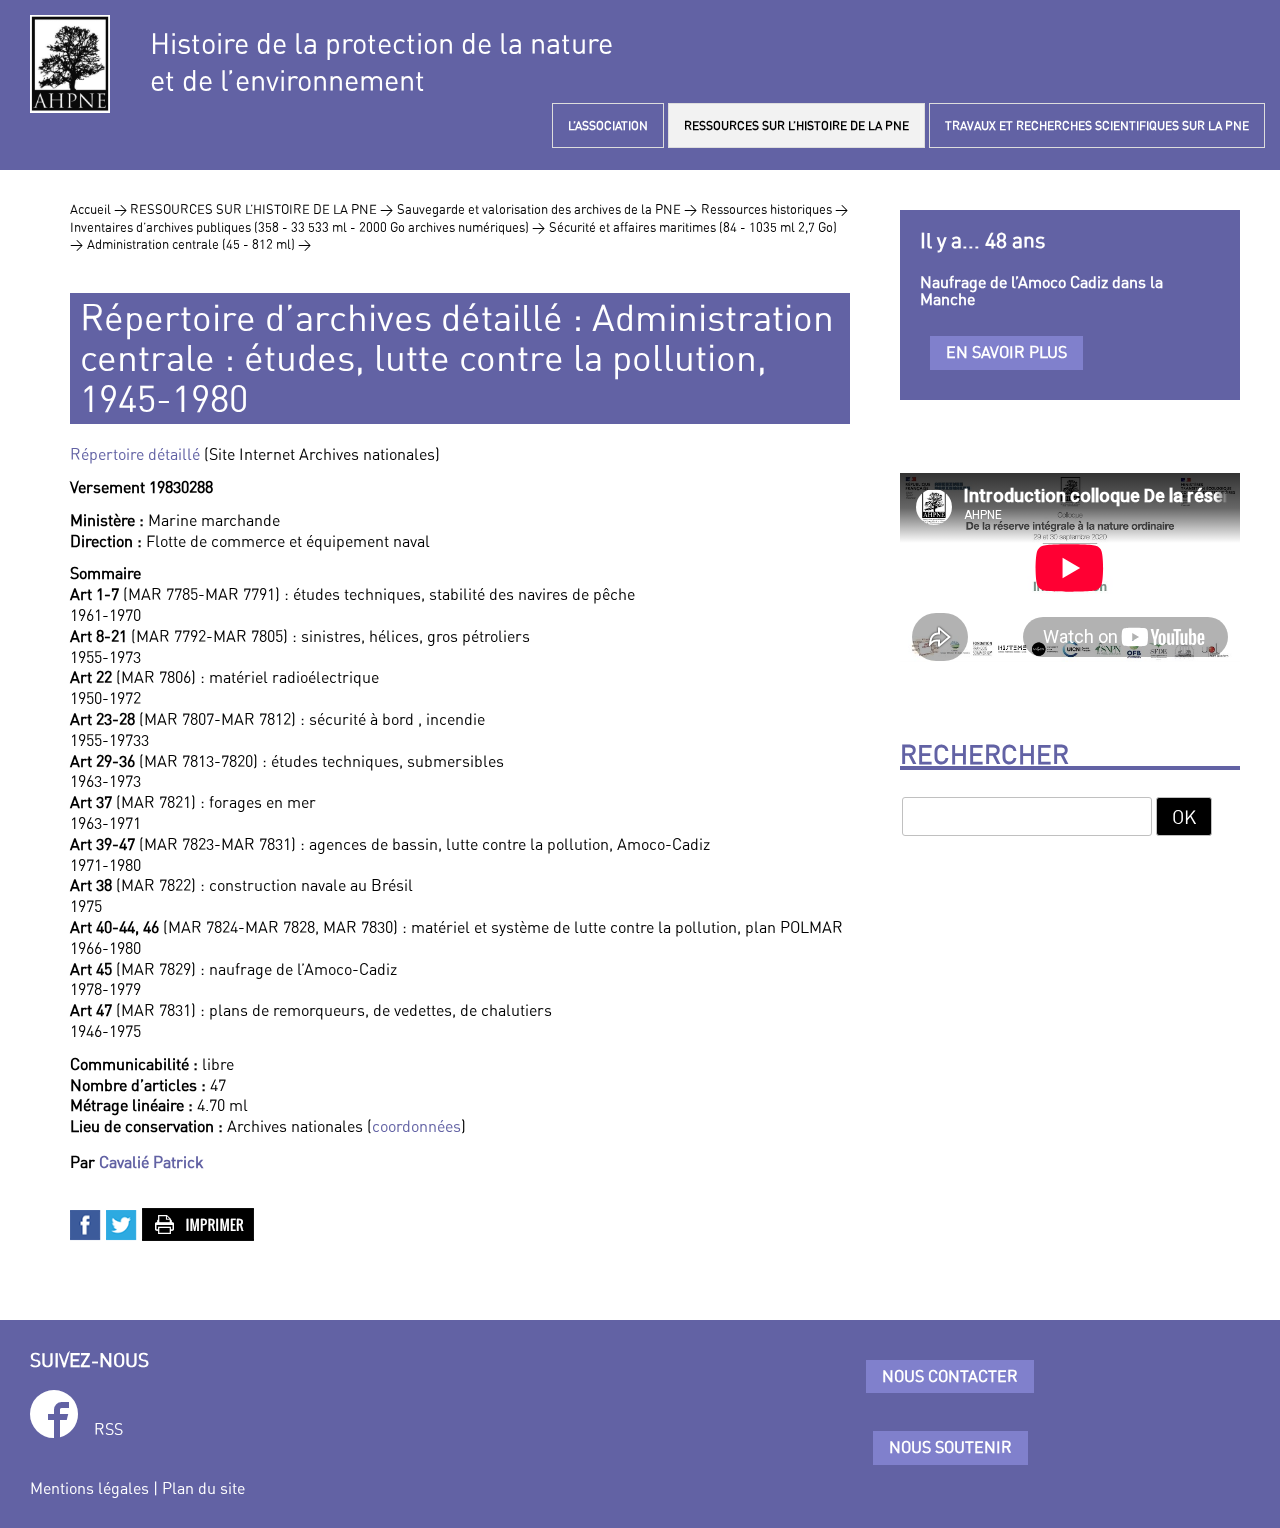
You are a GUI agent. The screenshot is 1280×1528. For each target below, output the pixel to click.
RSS (108, 1429)
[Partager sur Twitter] (122, 1223)
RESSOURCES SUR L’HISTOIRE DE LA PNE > (261, 209)
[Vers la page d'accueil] (70, 64)
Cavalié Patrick (151, 1162)
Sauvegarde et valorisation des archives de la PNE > (547, 209)
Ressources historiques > (774, 209)
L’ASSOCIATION (608, 125)
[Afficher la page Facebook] (54, 1417)
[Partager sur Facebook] (86, 1223)
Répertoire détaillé (135, 454)
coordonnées (416, 1126)
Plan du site (203, 1488)
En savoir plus (1006, 352)
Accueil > (100, 209)
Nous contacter (950, 1376)
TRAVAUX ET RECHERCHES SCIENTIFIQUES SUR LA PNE (1097, 125)
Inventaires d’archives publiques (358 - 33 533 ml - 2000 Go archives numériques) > (307, 227)
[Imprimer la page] (199, 1223)
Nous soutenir (950, 1447)
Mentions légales (89, 1488)
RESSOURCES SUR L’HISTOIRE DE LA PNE (796, 125)
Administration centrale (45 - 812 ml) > (199, 244)
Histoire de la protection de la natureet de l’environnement (381, 62)
